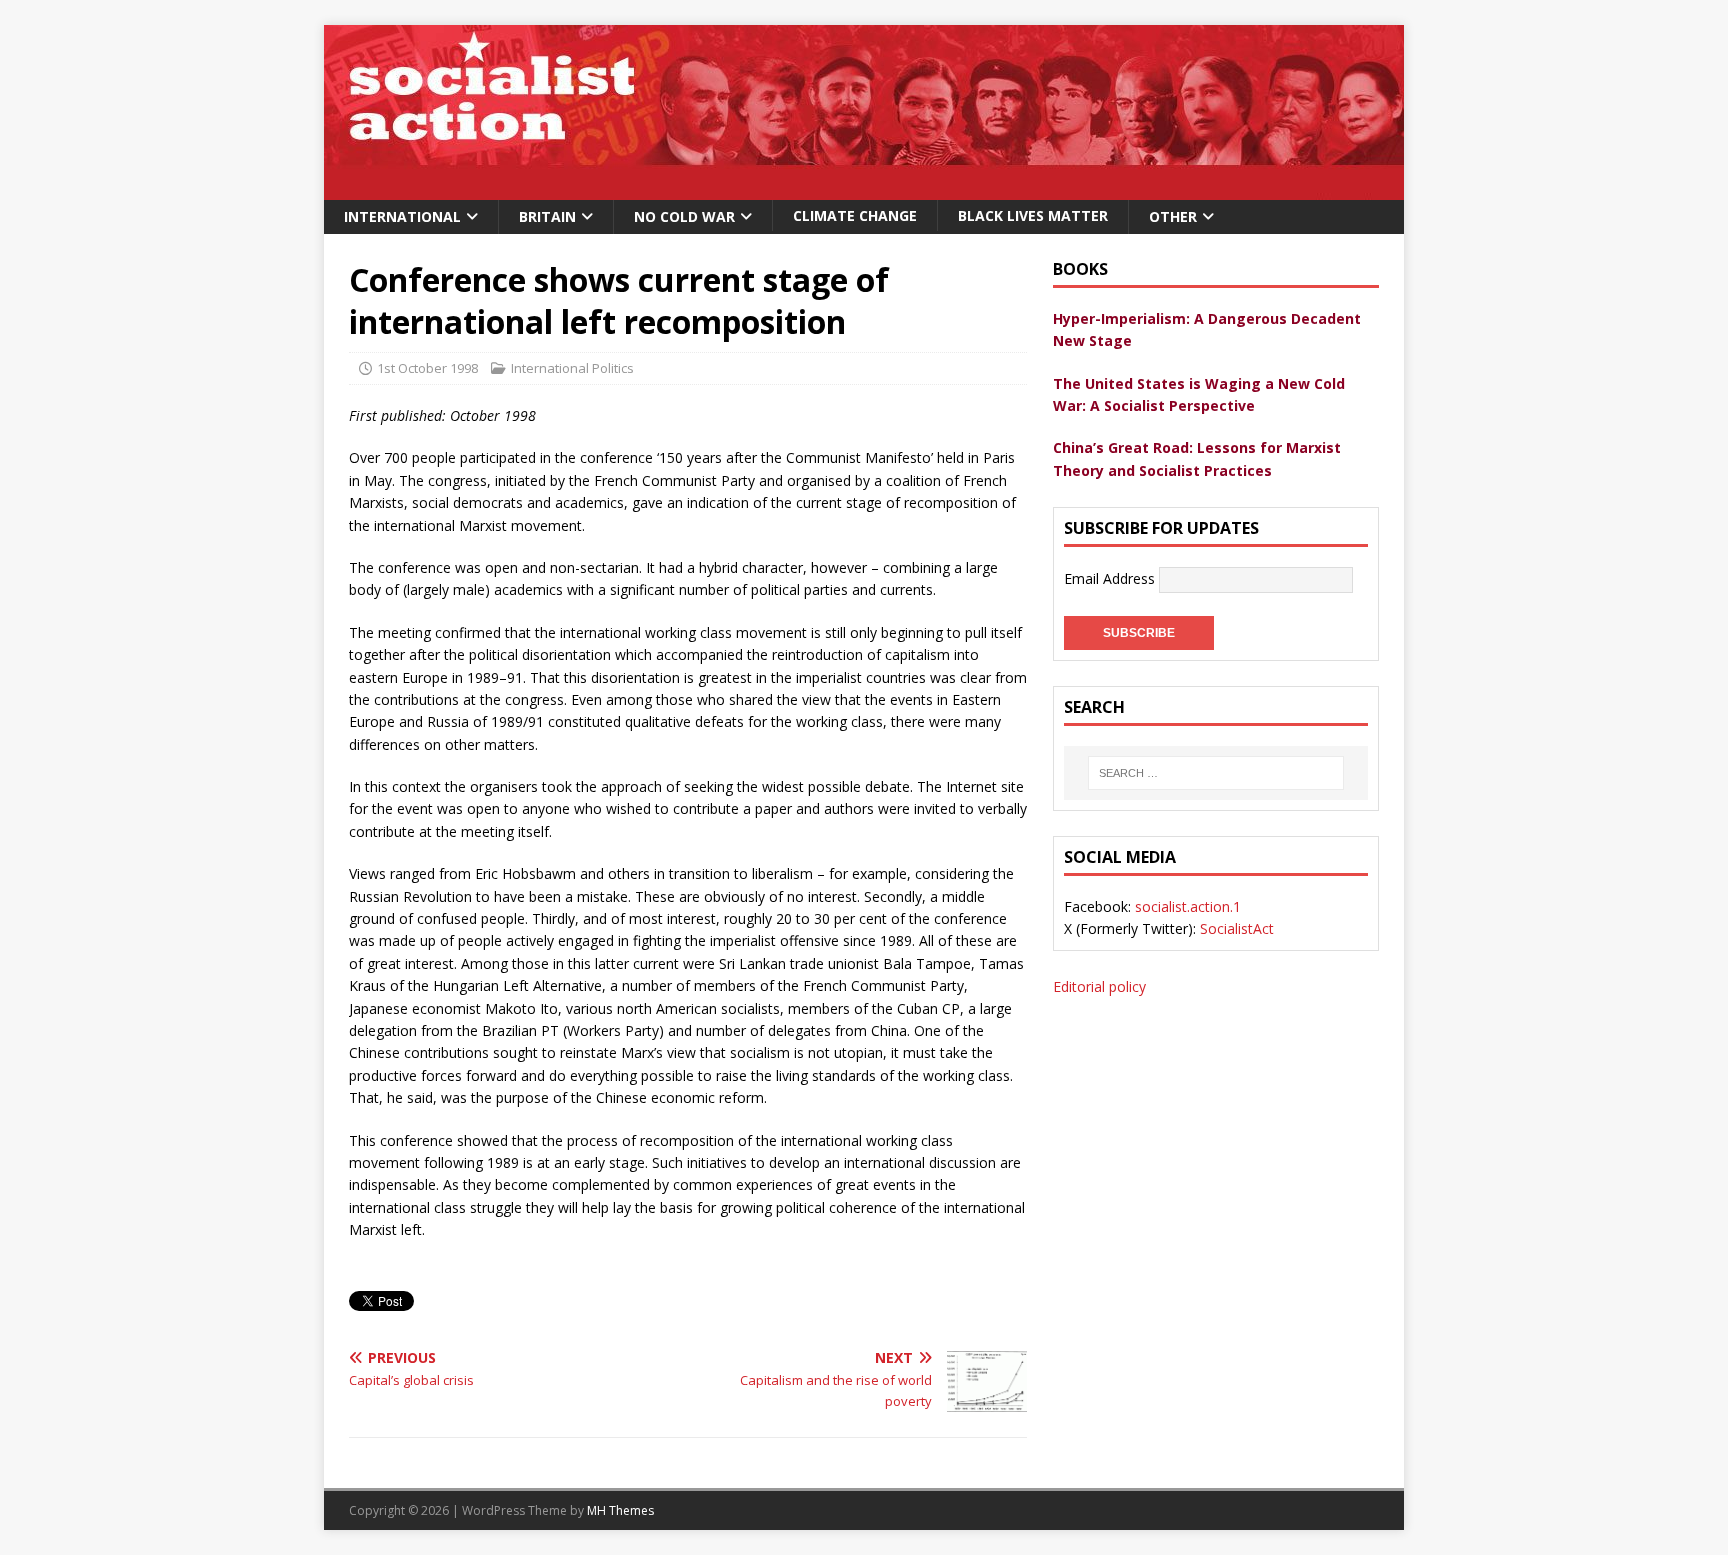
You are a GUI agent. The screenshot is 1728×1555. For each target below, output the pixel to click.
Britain (547, 216)
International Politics (572, 368)
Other (1173, 216)
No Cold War (684, 216)
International (402, 216)
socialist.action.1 (1188, 906)
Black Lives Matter (1033, 215)
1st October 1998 (427, 368)
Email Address (1111, 578)
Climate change (855, 215)
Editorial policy (1099, 986)
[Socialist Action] (864, 188)
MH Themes (620, 1510)
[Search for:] (1216, 773)
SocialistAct (1237, 928)
